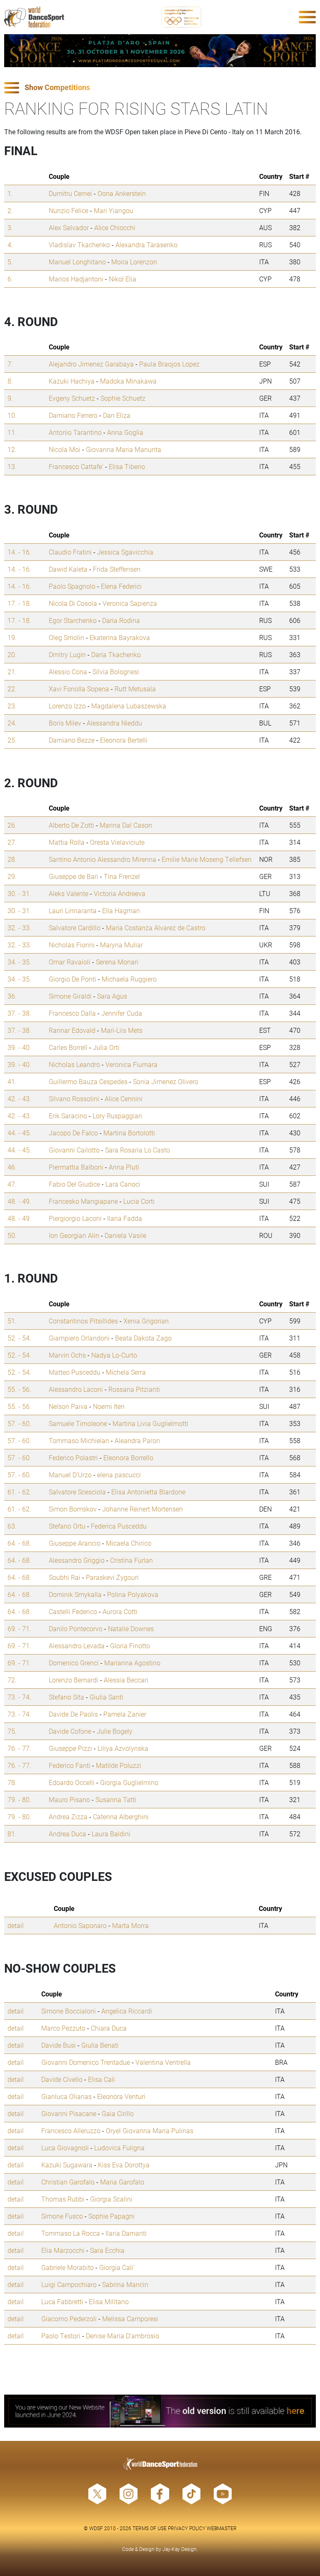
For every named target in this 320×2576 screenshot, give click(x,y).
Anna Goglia (125, 432)
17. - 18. (19, 603)
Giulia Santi (106, 1697)
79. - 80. (19, 1799)
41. (12, 1081)
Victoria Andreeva (120, 893)
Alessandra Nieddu (114, 723)
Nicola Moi (65, 449)
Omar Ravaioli (70, 962)
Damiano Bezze (72, 740)
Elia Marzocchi (63, 2250)
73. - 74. (19, 1697)
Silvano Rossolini (74, 1098)
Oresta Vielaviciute (117, 842)
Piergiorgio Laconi (75, 1218)
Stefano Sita (66, 1697)
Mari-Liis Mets (122, 1030)
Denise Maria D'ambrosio (122, 2336)
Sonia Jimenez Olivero (166, 1081)
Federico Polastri (73, 1457)
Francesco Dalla (72, 1013)
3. (10, 227)
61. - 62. (19, 1492)
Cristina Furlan (131, 1560)
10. (12, 415)
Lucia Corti (139, 1201)
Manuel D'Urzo (70, 1475)
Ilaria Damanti (126, 2233)
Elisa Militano (109, 2301)
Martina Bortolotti (129, 1133)
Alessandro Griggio (77, 1560)
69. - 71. (19, 1628)
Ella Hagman (121, 910)
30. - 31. (19, 893)
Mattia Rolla (67, 842)
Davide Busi (59, 2045)
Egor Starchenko (73, 620)
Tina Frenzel (122, 876)
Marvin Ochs (67, 1355)
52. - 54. (19, 1338)
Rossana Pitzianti (134, 1389)
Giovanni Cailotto (74, 1150)
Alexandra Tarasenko (146, 245)
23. (12, 706)
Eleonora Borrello (128, 1457)
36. (12, 996)
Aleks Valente (69, 893)
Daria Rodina (121, 620)
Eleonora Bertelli (124, 740)
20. (12, 654)
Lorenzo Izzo (67, 706)
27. (12, 842)
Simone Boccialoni (69, 2011)
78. (12, 1782)
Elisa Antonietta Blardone (148, 1492)
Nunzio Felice (69, 210)
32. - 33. (19, 928)
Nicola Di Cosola (73, 603)
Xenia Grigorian (146, 1321)
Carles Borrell (68, 1047)
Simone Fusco (62, 2216)
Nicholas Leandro (74, 1064)
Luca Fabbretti (62, 2301)
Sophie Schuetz (123, 398)
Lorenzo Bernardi (74, 1680)
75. (12, 1731)
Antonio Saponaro (80, 1925)
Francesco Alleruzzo (71, 2130)
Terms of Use (150, 2528)
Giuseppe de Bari (74, 876)
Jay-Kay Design (180, 2549)
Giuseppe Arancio (75, 1543)
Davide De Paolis (73, 1714)
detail (16, 1925)
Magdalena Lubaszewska (129, 706)
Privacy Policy (187, 2528)
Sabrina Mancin (125, 2284)
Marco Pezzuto (63, 2028)
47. (12, 1184)
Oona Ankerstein (122, 193)
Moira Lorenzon (134, 262)
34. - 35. (19, 962)
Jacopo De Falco (73, 1133)
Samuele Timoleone (78, 1423)
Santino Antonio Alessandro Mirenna (102, 859)
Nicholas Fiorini (72, 945)
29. (12, 876)
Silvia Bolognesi (116, 672)
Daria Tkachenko (116, 654)
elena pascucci (119, 1475)
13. (12, 466)
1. (10, 193)
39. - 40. (19, 1047)
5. (10, 262)
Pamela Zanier (125, 1714)
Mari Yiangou (114, 210)
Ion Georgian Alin (74, 1235)
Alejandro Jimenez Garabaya (91, 364)
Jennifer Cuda (122, 1013)
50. (12, 1235)
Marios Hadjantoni (76, 279)
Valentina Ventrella (163, 2062)
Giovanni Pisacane (69, 2113)
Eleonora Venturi (121, 2096)
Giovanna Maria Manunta (124, 449)
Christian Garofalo (68, 2182)
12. (12, 449)
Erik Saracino (68, 1116)
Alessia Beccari (126, 1680)
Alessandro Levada (77, 1646)
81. (12, 1834)
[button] (160, 88)
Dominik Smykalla (75, 1594)
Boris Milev (65, 723)
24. (12, 723)
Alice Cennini (124, 1098)
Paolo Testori (61, 2336)
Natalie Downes (131, 1628)
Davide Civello (62, 2079)
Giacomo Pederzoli (69, 2319)
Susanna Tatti (116, 1799)
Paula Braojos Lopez (169, 364)
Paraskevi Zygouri (112, 1577)
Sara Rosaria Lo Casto (137, 1150)
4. (10, 245)
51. (12, 1321)
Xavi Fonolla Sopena (79, 689)
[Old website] (160, 2411)
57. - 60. (19, 1423)
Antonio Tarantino (75, 432)
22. (12, 689)
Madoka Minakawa (128, 381)
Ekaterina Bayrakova (120, 637)
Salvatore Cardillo (75, 928)
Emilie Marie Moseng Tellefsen (207, 859)
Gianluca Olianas (66, 2096)
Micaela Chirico (129, 1543)
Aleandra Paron (137, 1440)
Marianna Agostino (132, 1663)
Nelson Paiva (68, 1406)
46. (12, 1167)
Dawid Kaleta (68, 569)
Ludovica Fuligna (119, 2148)
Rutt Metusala (135, 689)
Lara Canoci (123, 1184)
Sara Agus (112, 996)
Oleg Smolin (66, 637)
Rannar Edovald (72, 1030)
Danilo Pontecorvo (76, 1628)
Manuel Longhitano (77, 262)
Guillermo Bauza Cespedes (88, 1081)
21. (12, 672)
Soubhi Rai (65, 1577)
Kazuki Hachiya (72, 381)
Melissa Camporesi (130, 2319)
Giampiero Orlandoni (79, 1338)
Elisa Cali (101, 2079)
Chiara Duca (109, 2028)
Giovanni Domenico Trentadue (86, 2062)
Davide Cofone (70, 1731)
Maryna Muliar (121, 945)
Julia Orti (106, 1047)
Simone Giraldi (70, 996)
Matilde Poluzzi (119, 1765)
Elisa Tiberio (127, 466)
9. (10, 398)
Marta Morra (130, 1925)
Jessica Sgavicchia (125, 552)
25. (12, 740)
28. (12, 859)
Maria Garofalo (122, 2182)
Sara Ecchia (107, 2250)
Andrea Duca (67, 1834)
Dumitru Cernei (70, 193)
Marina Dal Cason (126, 825)
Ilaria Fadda (125, 1218)
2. (10, 210)
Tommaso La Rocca (71, 2233)
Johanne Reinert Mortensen (142, 1509)
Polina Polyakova (133, 1594)
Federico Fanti (70, 1765)
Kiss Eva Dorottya (124, 2165)
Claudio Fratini (70, 552)
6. (10, 279)
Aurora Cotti (120, 1611)
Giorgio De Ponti (72, 979)
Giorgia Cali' (117, 2267)
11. (12, 432)
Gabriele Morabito (67, 2267)
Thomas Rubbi (63, 2199)
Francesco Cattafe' (76, 466)
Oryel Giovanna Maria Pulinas (150, 2130)
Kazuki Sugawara (67, 2165)
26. (12, 825)
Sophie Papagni (111, 2216)
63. (12, 1526)
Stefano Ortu (67, 1526)
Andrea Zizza (68, 1817)
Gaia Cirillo (118, 2113)
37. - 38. (19, 1013)
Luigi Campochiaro (69, 2284)
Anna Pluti (124, 1167)
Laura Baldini (111, 1834)
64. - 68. (19, 1543)
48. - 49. (19, 1201)
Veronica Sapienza (130, 603)
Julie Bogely (115, 1731)
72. (12, 1680)
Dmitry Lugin (67, 654)
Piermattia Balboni (76, 1167)
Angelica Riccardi (127, 2011)
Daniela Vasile (125, 1235)
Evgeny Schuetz (72, 398)
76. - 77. (19, 1748)
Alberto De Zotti (71, 825)
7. (10, 364)
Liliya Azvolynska (123, 1748)
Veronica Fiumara (131, 1064)
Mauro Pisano (69, 1799)
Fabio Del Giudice (74, 1184)
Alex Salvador (69, 227)
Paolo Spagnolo (72, 586)
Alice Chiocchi (115, 227)
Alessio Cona (68, 672)
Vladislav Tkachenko (79, 245)
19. (12, 637)
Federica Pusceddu (119, 1526)
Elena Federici (121, 586)
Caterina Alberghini (121, 1817)
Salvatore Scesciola (77, 1492)
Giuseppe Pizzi (70, 1748)
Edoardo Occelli (72, 1782)
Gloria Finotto (130, 1646)
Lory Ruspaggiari (117, 1116)
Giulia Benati (100, 2045)
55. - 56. (19, 1389)
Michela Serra (126, 1372)
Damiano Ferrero (73, 415)
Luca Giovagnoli (65, 2148)
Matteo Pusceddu (75, 1372)
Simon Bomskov (73, 1509)
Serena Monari (117, 962)
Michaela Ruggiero (129, 979)
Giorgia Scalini (111, 2199)
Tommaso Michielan (79, 1440)
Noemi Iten (109, 1406)
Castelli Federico (73, 1611)
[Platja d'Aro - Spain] (160, 51)
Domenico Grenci (74, 1663)
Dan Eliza (117, 415)
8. (10, 381)
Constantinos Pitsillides (83, 1321)
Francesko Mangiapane (83, 1201)
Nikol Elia (122, 279)
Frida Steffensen (117, 569)
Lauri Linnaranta (73, 910)
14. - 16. (19, 552)
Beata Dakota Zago (143, 1338)
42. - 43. (19, 1098)
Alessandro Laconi (76, 1389)
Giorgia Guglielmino (129, 1782)
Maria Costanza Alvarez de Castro (156, 928)
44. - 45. (19, 1133)
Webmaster (222, 2528)
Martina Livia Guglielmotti (150, 1423)
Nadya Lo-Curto (114, 1355)
